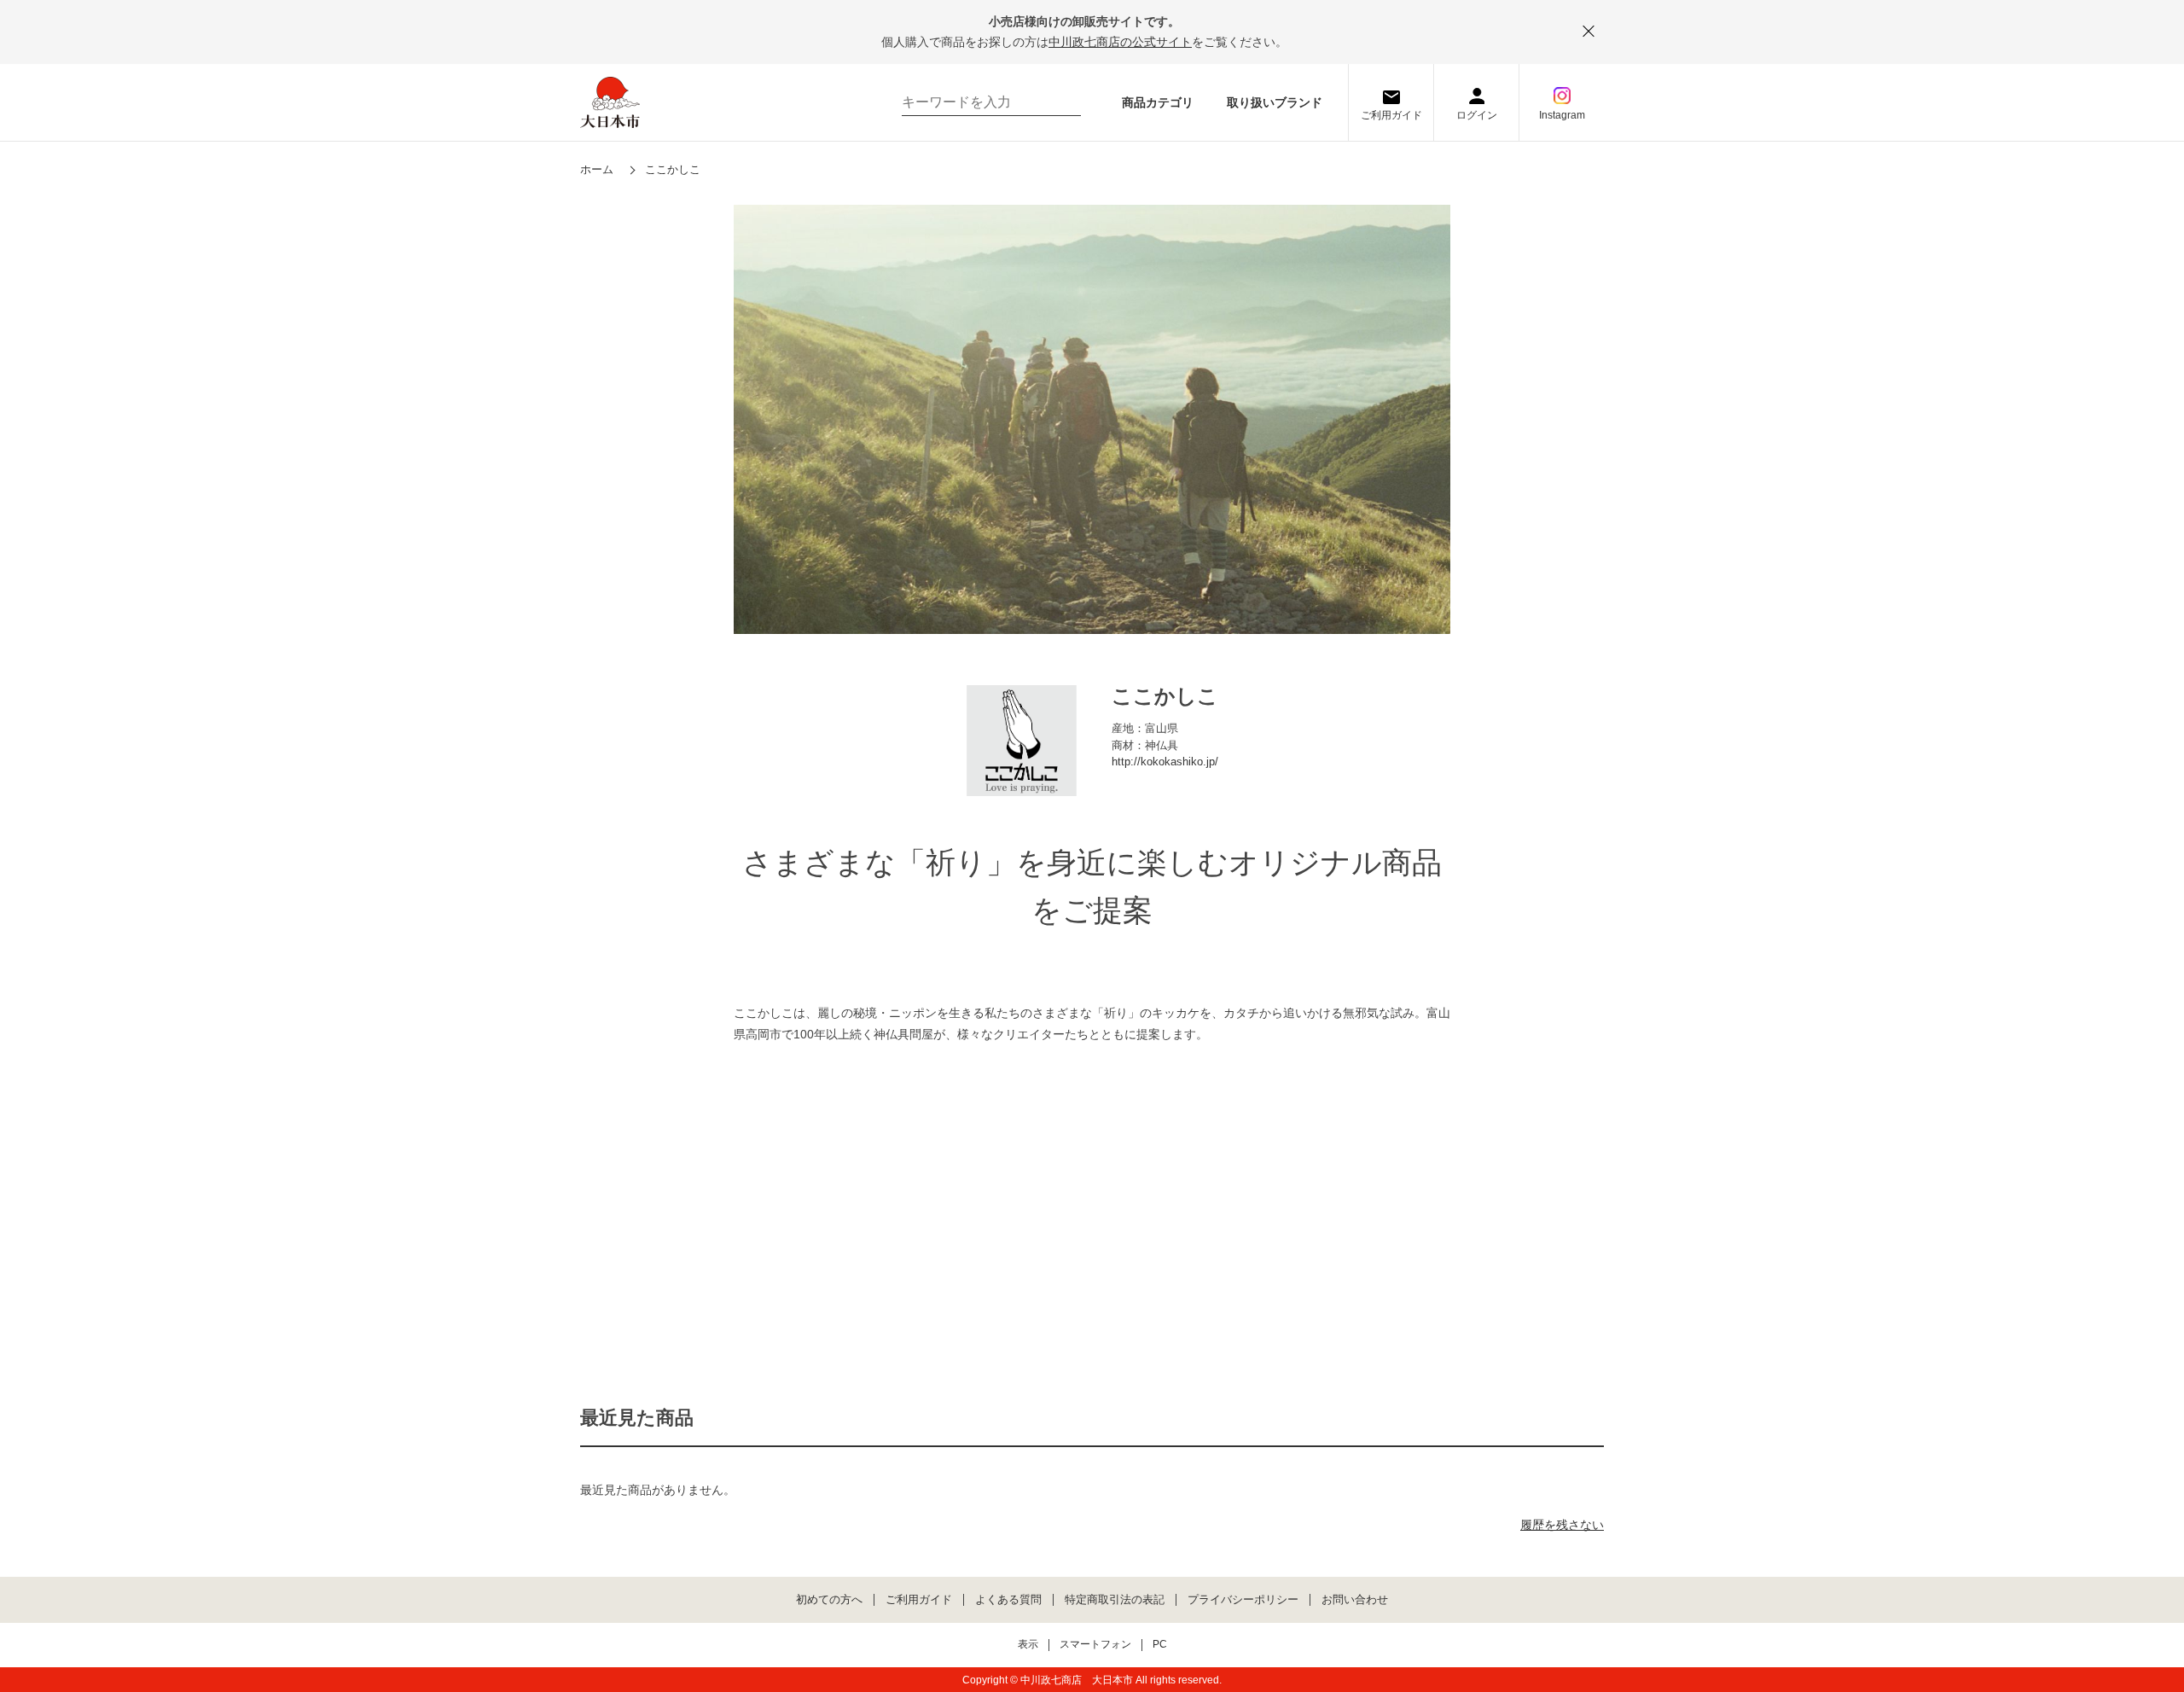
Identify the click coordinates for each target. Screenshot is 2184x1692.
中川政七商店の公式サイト (1120, 42)
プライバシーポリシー (1243, 1600)
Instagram (1562, 115)
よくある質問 (1008, 1600)
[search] (1060, 102)
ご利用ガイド (1391, 115)
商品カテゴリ (1158, 102)
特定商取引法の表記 (1115, 1600)
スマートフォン (1095, 1645)
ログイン (1477, 115)
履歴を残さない (1562, 1525)
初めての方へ (829, 1600)
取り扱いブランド (1275, 102)
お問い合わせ (1355, 1600)
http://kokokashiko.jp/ (1165, 762)
